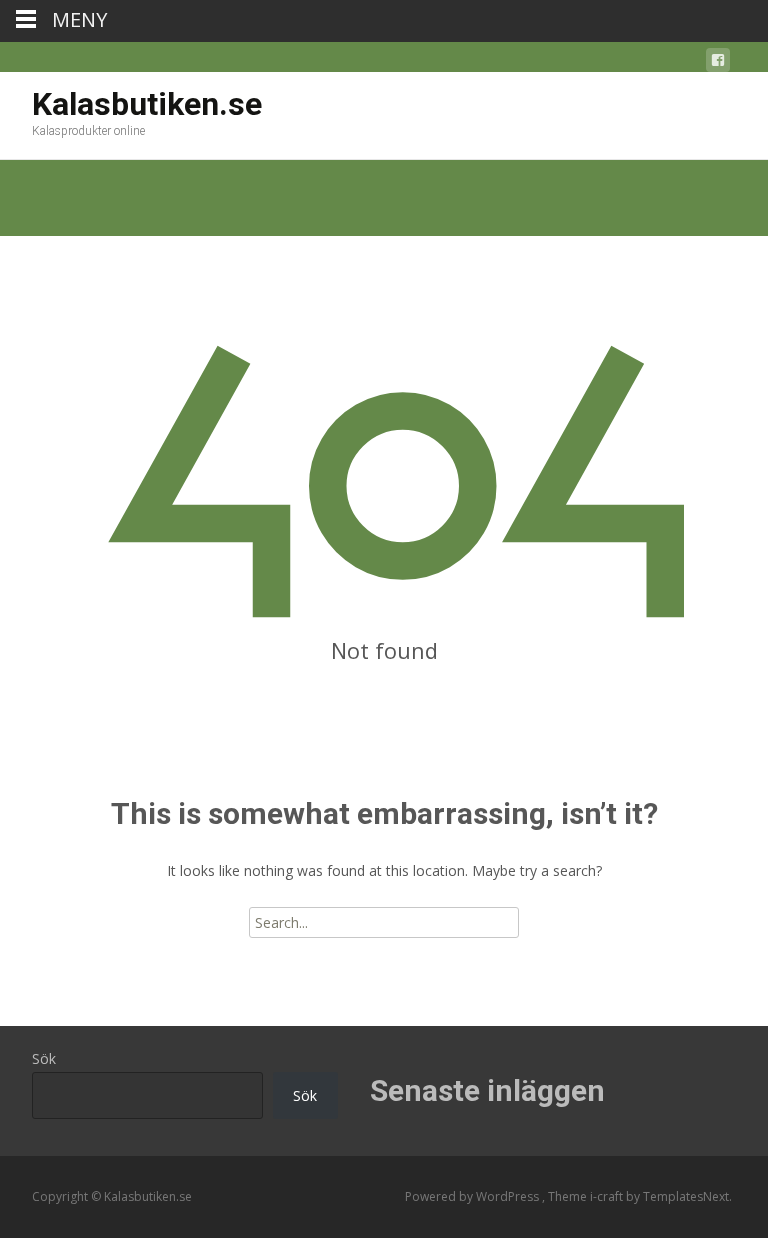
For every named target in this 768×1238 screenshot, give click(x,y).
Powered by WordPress (473, 1196)
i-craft (608, 1196)
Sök (44, 1058)
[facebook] (718, 63)
